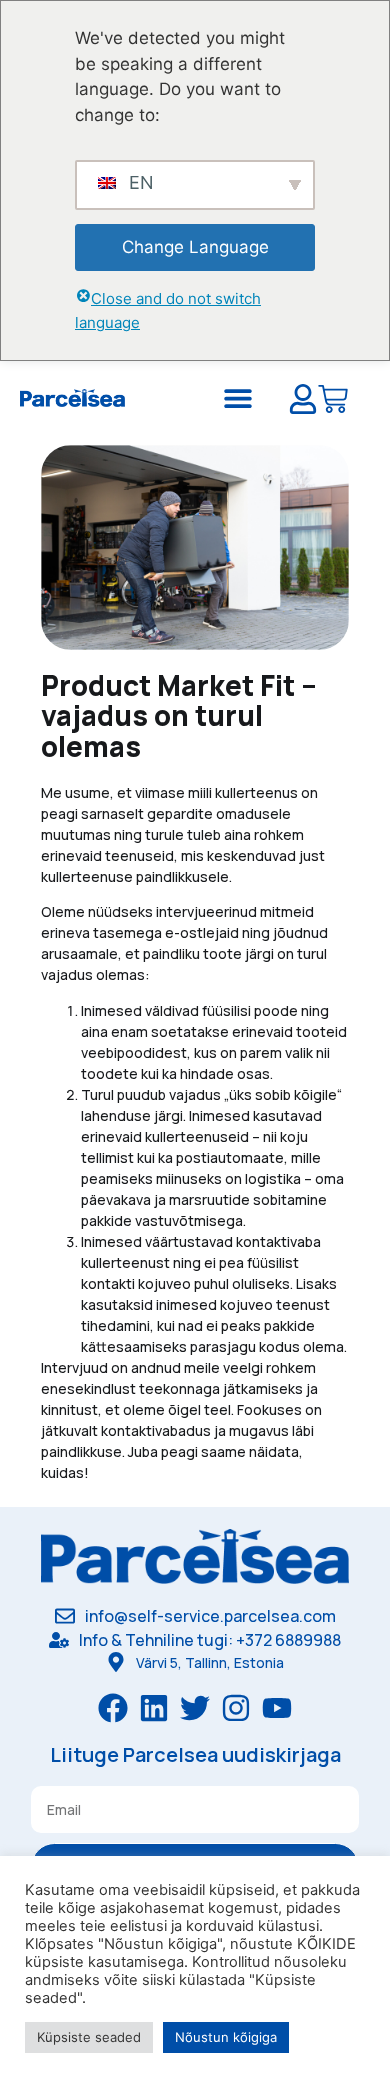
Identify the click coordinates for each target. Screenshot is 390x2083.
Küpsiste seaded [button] (89, 2037)
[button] (238, 397)
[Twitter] (195, 1708)
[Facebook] (113, 1708)
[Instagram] (236, 1708)
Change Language (195, 247)
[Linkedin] (154, 1708)
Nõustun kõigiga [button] (226, 2037)
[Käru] (333, 401)
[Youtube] (277, 1708)
